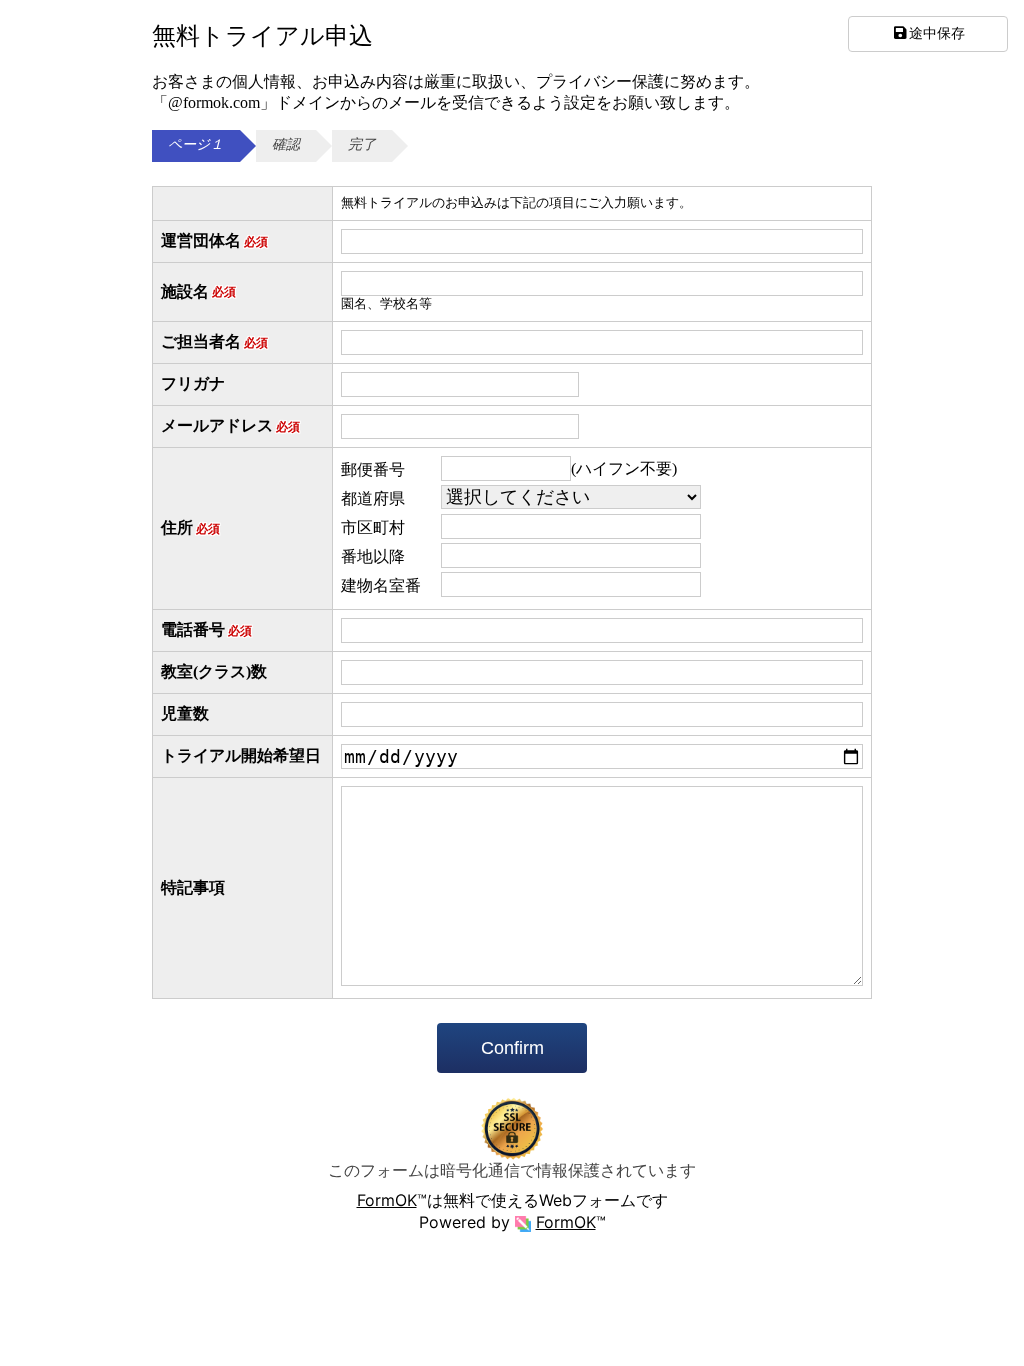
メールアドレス (230, 425)
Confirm (512, 1048)
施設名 (198, 291)
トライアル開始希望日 (241, 755)
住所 (190, 527)
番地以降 (373, 556)
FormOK (387, 1200)
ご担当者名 (214, 341)
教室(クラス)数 (214, 671)
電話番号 (206, 629)
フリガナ (193, 383)
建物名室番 (381, 585)
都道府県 (373, 498)
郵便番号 (373, 469)
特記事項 (193, 887)
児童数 (185, 713)
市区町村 (373, 527)
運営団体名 (214, 240)
